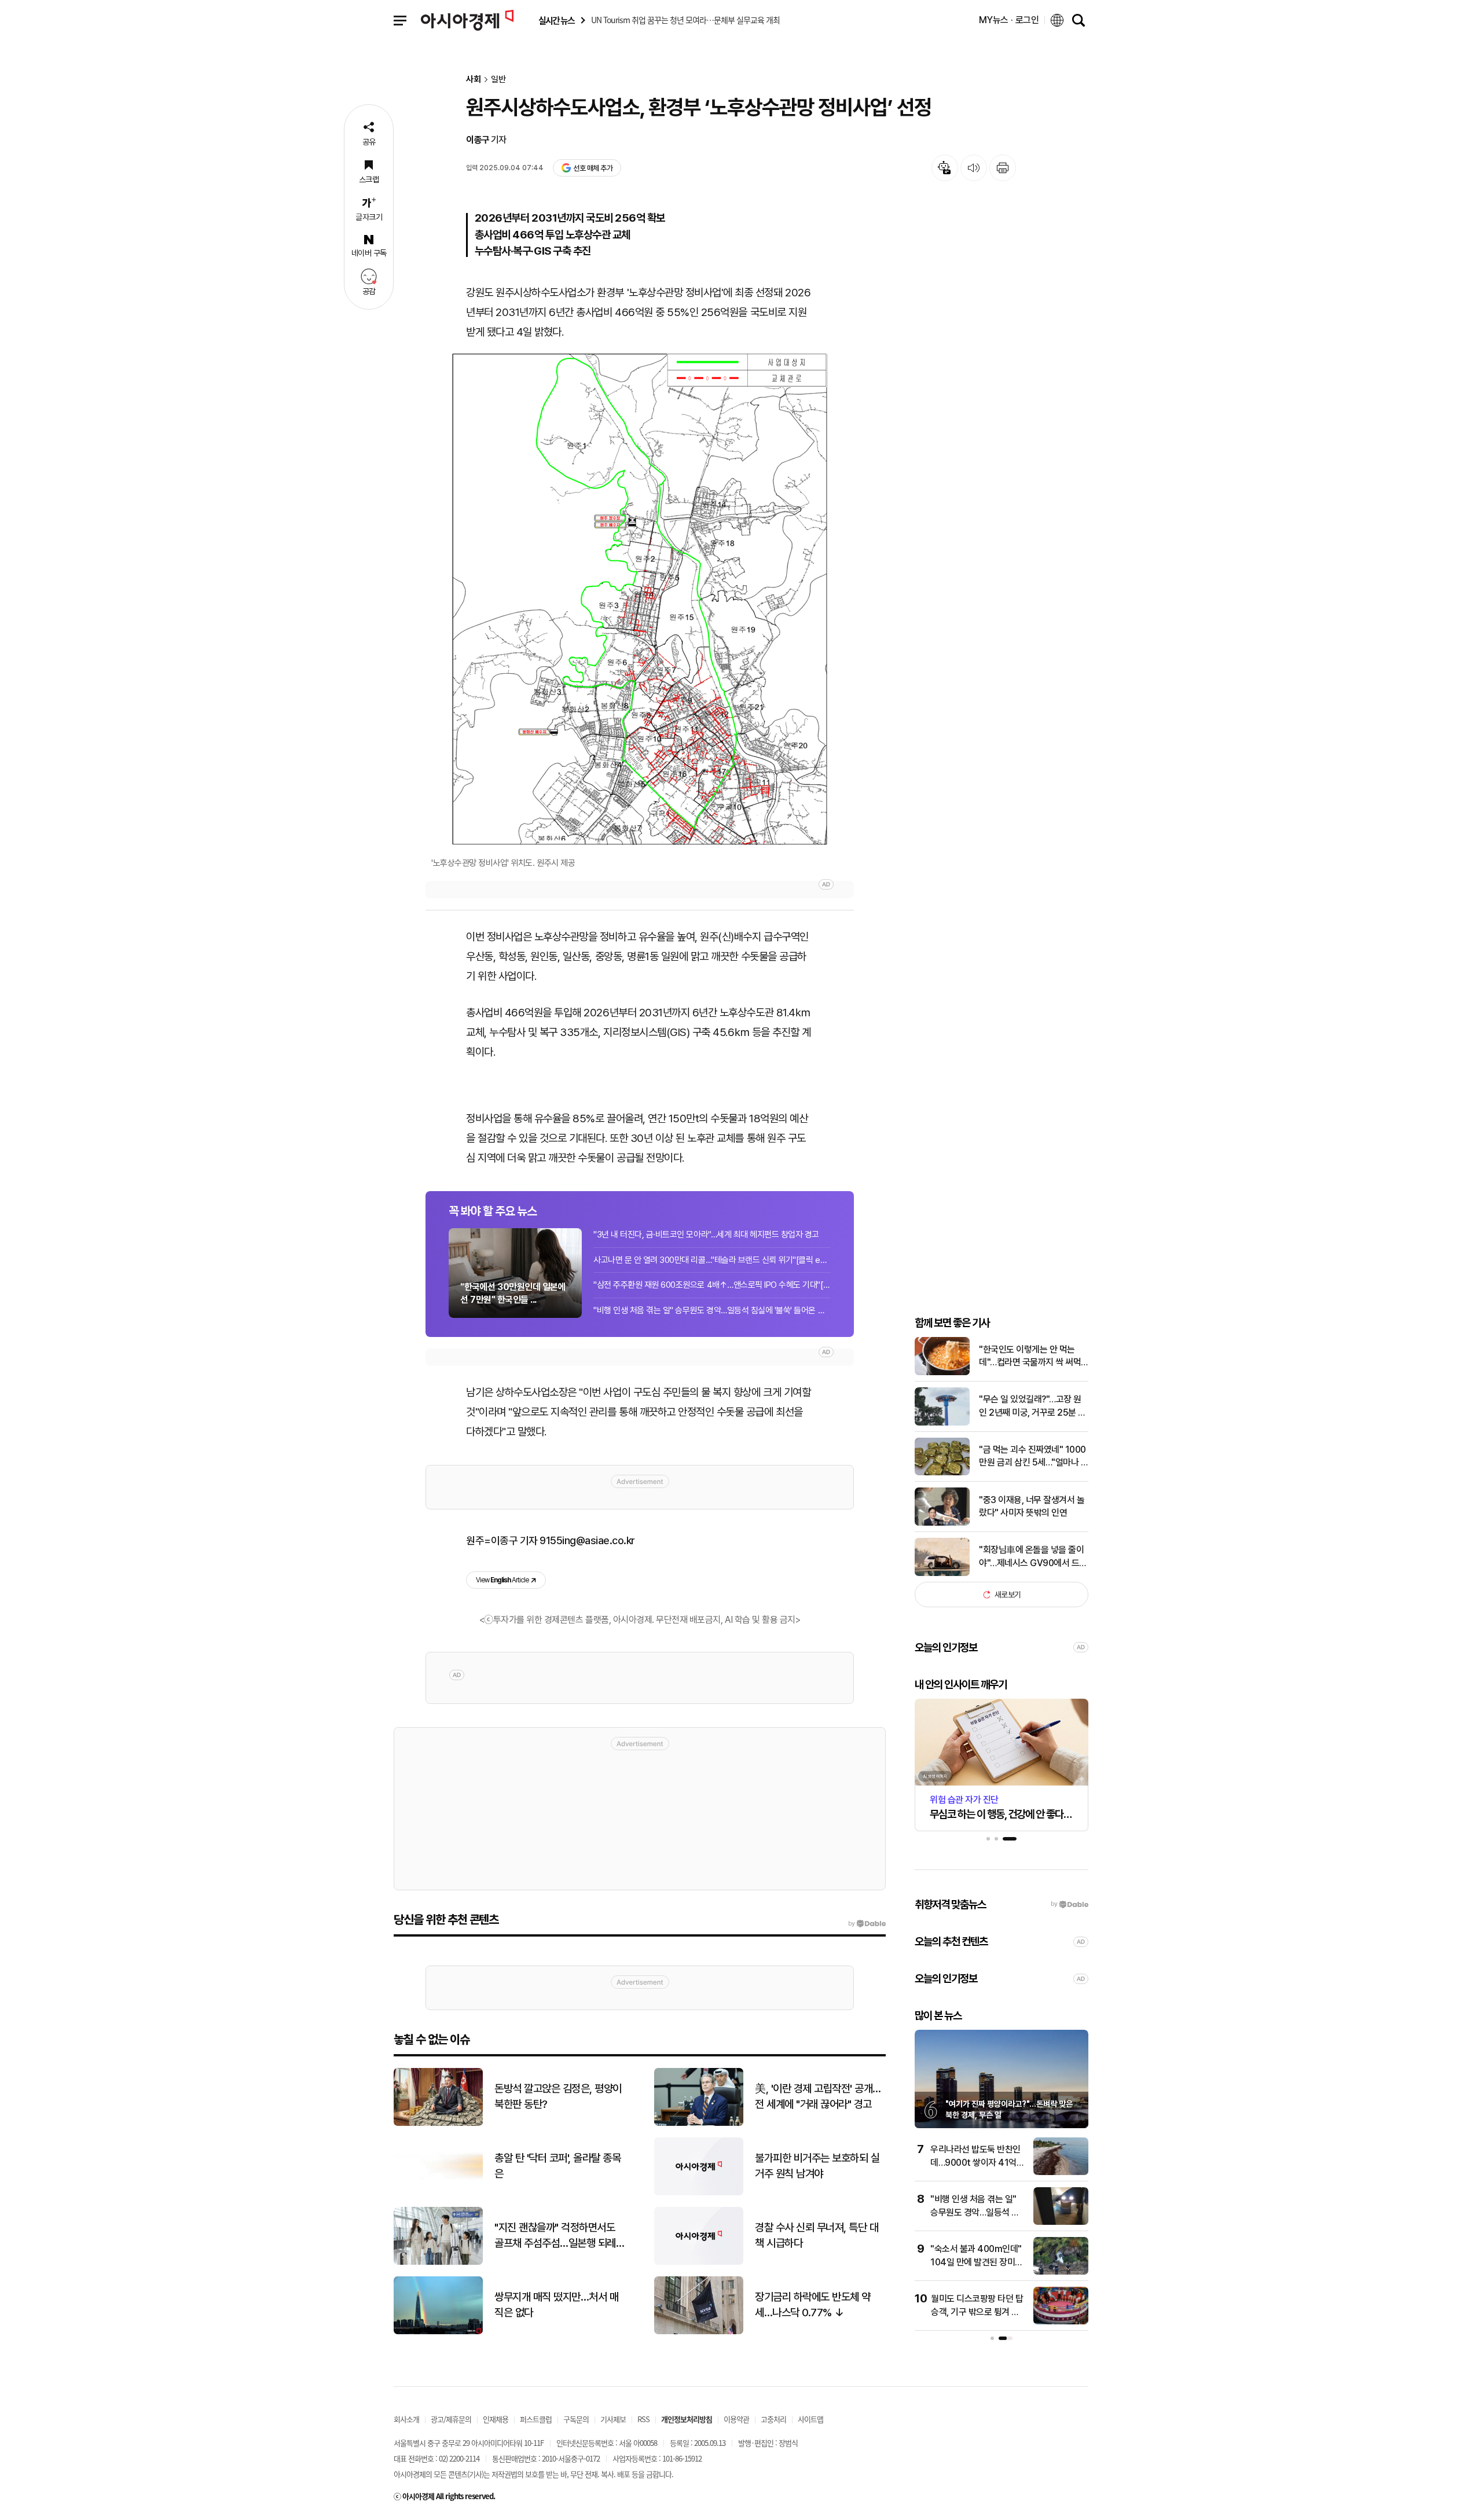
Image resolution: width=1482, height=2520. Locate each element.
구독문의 (576, 2419)
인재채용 (496, 2419)
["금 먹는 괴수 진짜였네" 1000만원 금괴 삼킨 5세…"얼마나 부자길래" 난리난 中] (942, 1473)
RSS (643, 2419)
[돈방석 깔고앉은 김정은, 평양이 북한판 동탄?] (438, 2123)
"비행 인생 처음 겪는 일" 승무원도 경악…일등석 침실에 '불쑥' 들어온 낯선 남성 (712, 1310)
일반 (498, 80)
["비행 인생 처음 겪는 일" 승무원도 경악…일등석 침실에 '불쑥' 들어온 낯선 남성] (1061, 2222)
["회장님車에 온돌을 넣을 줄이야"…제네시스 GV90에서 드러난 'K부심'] (942, 1573)
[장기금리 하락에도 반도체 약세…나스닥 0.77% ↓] (699, 2332)
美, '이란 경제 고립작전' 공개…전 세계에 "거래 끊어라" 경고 (818, 2096)
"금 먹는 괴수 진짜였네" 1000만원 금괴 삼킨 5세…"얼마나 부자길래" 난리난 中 (1034, 1457)
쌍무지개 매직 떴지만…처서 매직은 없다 (556, 2305)
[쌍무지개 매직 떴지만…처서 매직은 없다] (438, 2332)
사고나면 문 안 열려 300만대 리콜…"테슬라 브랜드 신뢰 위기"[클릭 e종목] (712, 1260)
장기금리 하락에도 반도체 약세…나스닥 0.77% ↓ (813, 2305)
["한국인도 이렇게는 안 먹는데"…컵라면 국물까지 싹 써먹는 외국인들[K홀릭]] (942, 1373)
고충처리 (773, 2419)
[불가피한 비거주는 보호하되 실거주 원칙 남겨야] (699, 2193)
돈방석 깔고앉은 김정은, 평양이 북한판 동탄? (558, 2096)
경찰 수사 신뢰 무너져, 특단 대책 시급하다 (817, 2235)
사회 (474, 80)
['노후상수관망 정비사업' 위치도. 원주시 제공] (640, 598)
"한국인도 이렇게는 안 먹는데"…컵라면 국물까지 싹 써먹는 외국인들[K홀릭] (1030, 1357)
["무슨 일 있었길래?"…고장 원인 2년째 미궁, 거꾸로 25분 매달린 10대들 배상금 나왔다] (942, 1423)
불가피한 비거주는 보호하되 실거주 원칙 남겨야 (817, 2166)
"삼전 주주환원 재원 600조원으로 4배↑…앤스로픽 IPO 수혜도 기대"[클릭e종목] (712, 1285)
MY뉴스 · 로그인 (1009, 20)
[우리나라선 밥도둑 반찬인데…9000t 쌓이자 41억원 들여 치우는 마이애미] (1061, 2172)
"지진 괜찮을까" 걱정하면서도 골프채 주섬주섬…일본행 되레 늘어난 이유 (555, 2236)
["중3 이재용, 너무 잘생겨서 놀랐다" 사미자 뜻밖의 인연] (942, 1523)
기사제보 (613, 2419)
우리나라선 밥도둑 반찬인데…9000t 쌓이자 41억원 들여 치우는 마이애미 (977, 2162)
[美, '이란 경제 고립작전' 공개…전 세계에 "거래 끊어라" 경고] (699, 2123)
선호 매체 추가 (593, 168)
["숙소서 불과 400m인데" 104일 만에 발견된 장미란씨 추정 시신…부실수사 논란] (1061, 2272)
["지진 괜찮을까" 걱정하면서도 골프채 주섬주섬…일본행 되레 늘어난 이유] (438, 2262)
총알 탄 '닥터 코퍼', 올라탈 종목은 (557, 2166)
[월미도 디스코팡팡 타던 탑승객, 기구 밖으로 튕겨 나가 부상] (1061, 2322)
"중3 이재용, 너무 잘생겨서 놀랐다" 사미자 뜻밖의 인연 (1032, 1506)
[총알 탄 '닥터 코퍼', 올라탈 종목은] (438, 2193)
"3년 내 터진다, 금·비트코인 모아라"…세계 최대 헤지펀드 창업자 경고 (706, 1235)
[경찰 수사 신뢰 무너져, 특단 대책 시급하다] (699, 2262)
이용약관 (736, 2419)
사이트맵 (810, 2419)
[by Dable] (867, 1924)
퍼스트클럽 (536, 2419)
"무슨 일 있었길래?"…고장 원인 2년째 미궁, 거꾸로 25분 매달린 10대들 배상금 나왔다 (1032, 1406)
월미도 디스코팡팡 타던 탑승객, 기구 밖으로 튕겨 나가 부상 (977, 2312)
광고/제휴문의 (451, 2419)
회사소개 (406, 2419)
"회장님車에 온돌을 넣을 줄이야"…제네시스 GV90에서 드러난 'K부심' (1033, 1557)
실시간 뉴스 (556, 21)
